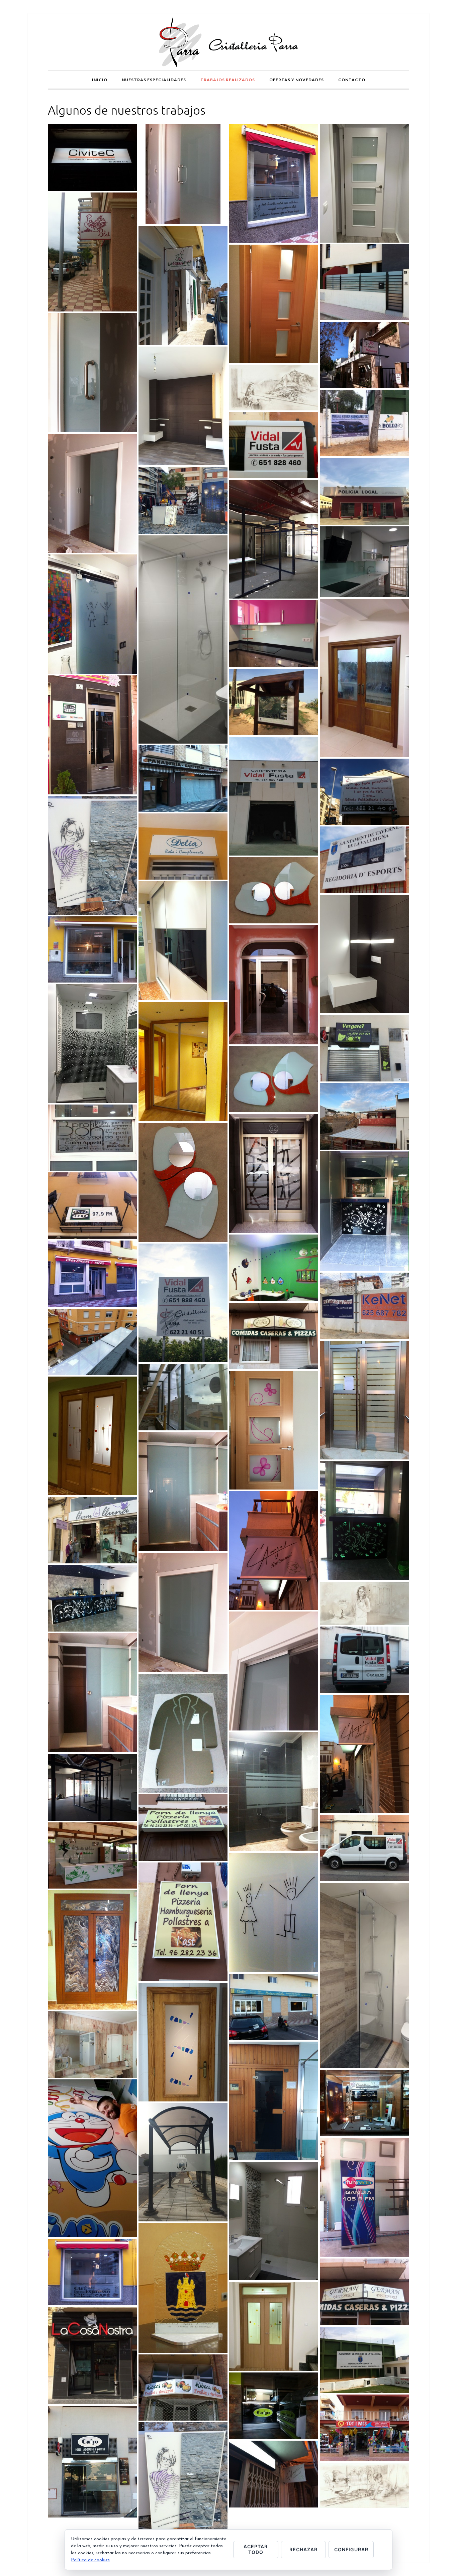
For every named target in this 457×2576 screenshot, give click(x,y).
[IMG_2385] (274, 183)
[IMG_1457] (274, 890)
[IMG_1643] (364, 355)
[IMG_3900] (183, 1922)
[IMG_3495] (183, 2482)
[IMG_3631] (274, 1551)
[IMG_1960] (364, 423)
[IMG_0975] (274, 388)
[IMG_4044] (274, 634)
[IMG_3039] (92, 1787)
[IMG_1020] (364, 2103)
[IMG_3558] (274, 2326)
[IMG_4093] (274, 1430)
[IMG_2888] (274, 985)
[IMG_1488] (92, 614)
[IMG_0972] (364, 2485)
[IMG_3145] (183, 2042)
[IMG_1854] (183, 1397)
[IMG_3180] (183, 406)
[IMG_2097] (274, 2406)
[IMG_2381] (92, 1138)
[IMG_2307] (364, 2360)
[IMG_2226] (274, 445)
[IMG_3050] (183, 639)
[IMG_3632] (274, 2474)
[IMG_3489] (92, 855)
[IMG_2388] (92, 2272)
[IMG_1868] (92, 1856)
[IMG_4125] (183, 2162)
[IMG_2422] (364, 678)
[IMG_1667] (183, 941)
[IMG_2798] (274, 1268)
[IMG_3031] (274, 539)
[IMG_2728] (92, 373)
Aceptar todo (256, 2549)
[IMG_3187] (364, 954)
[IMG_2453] (92, 1598)
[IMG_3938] (274, 2101)
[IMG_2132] (183, 1061)
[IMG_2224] (364, 1848)
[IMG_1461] (183, 1182)
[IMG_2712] (183, 1612)
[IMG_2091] (92, 1206)
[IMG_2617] (183, 779)
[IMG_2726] (274, 1671)
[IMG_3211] (274, 702)
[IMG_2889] (274, 1173)
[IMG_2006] (183, 847)
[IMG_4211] (183, 1303)
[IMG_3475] (183, 500)
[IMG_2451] (364, 1211)
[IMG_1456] (274, 1079)
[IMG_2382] (92, 1274)
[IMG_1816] (92, 1342)
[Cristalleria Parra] (229, 42)
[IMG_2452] (364, 1521)
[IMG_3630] (364, 1754)
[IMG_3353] (92, 1530)
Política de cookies (90, 2560)
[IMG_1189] (183, 2288)
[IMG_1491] (274, 1912)
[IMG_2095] (92, 2462)
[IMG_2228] (364, 1660)
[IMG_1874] (92, 252)
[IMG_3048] (274, 2221)
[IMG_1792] (364, 792)
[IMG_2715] (92, 493)
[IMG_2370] (364, 2292)
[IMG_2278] (274, 2007)
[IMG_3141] (92, 1436)
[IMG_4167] (92, 2158)
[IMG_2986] (364, 282)
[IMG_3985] (364, 1400)
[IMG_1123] (183, 1733)
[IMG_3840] (364, 860)
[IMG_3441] (364, 562)
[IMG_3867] (92, 157)
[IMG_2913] (183, 285)
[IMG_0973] (364, 1603)
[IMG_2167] (364, 1048)
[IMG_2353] (92, 950)
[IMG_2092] (92, 735)
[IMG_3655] (364, 183)
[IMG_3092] (364, 1975)
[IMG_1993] (183, 2388)
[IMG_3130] (92, 1044)
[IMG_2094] (364, 2428)
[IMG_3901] (183, 1828)
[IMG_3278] (274, 796)
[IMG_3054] (274, 1336)
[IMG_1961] (364, 1306)
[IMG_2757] (183, 1492)
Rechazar (303, 2549)
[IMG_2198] (92, 1950)
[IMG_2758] (92, 1693)
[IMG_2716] (183, 174)
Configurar (351, 2549)
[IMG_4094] (274, 304)
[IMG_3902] (364, 491)
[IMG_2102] (364, 2197)
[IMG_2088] (274, 1792)
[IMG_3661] (364, 1117)
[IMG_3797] (92, 2356)
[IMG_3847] (92, 2045)
